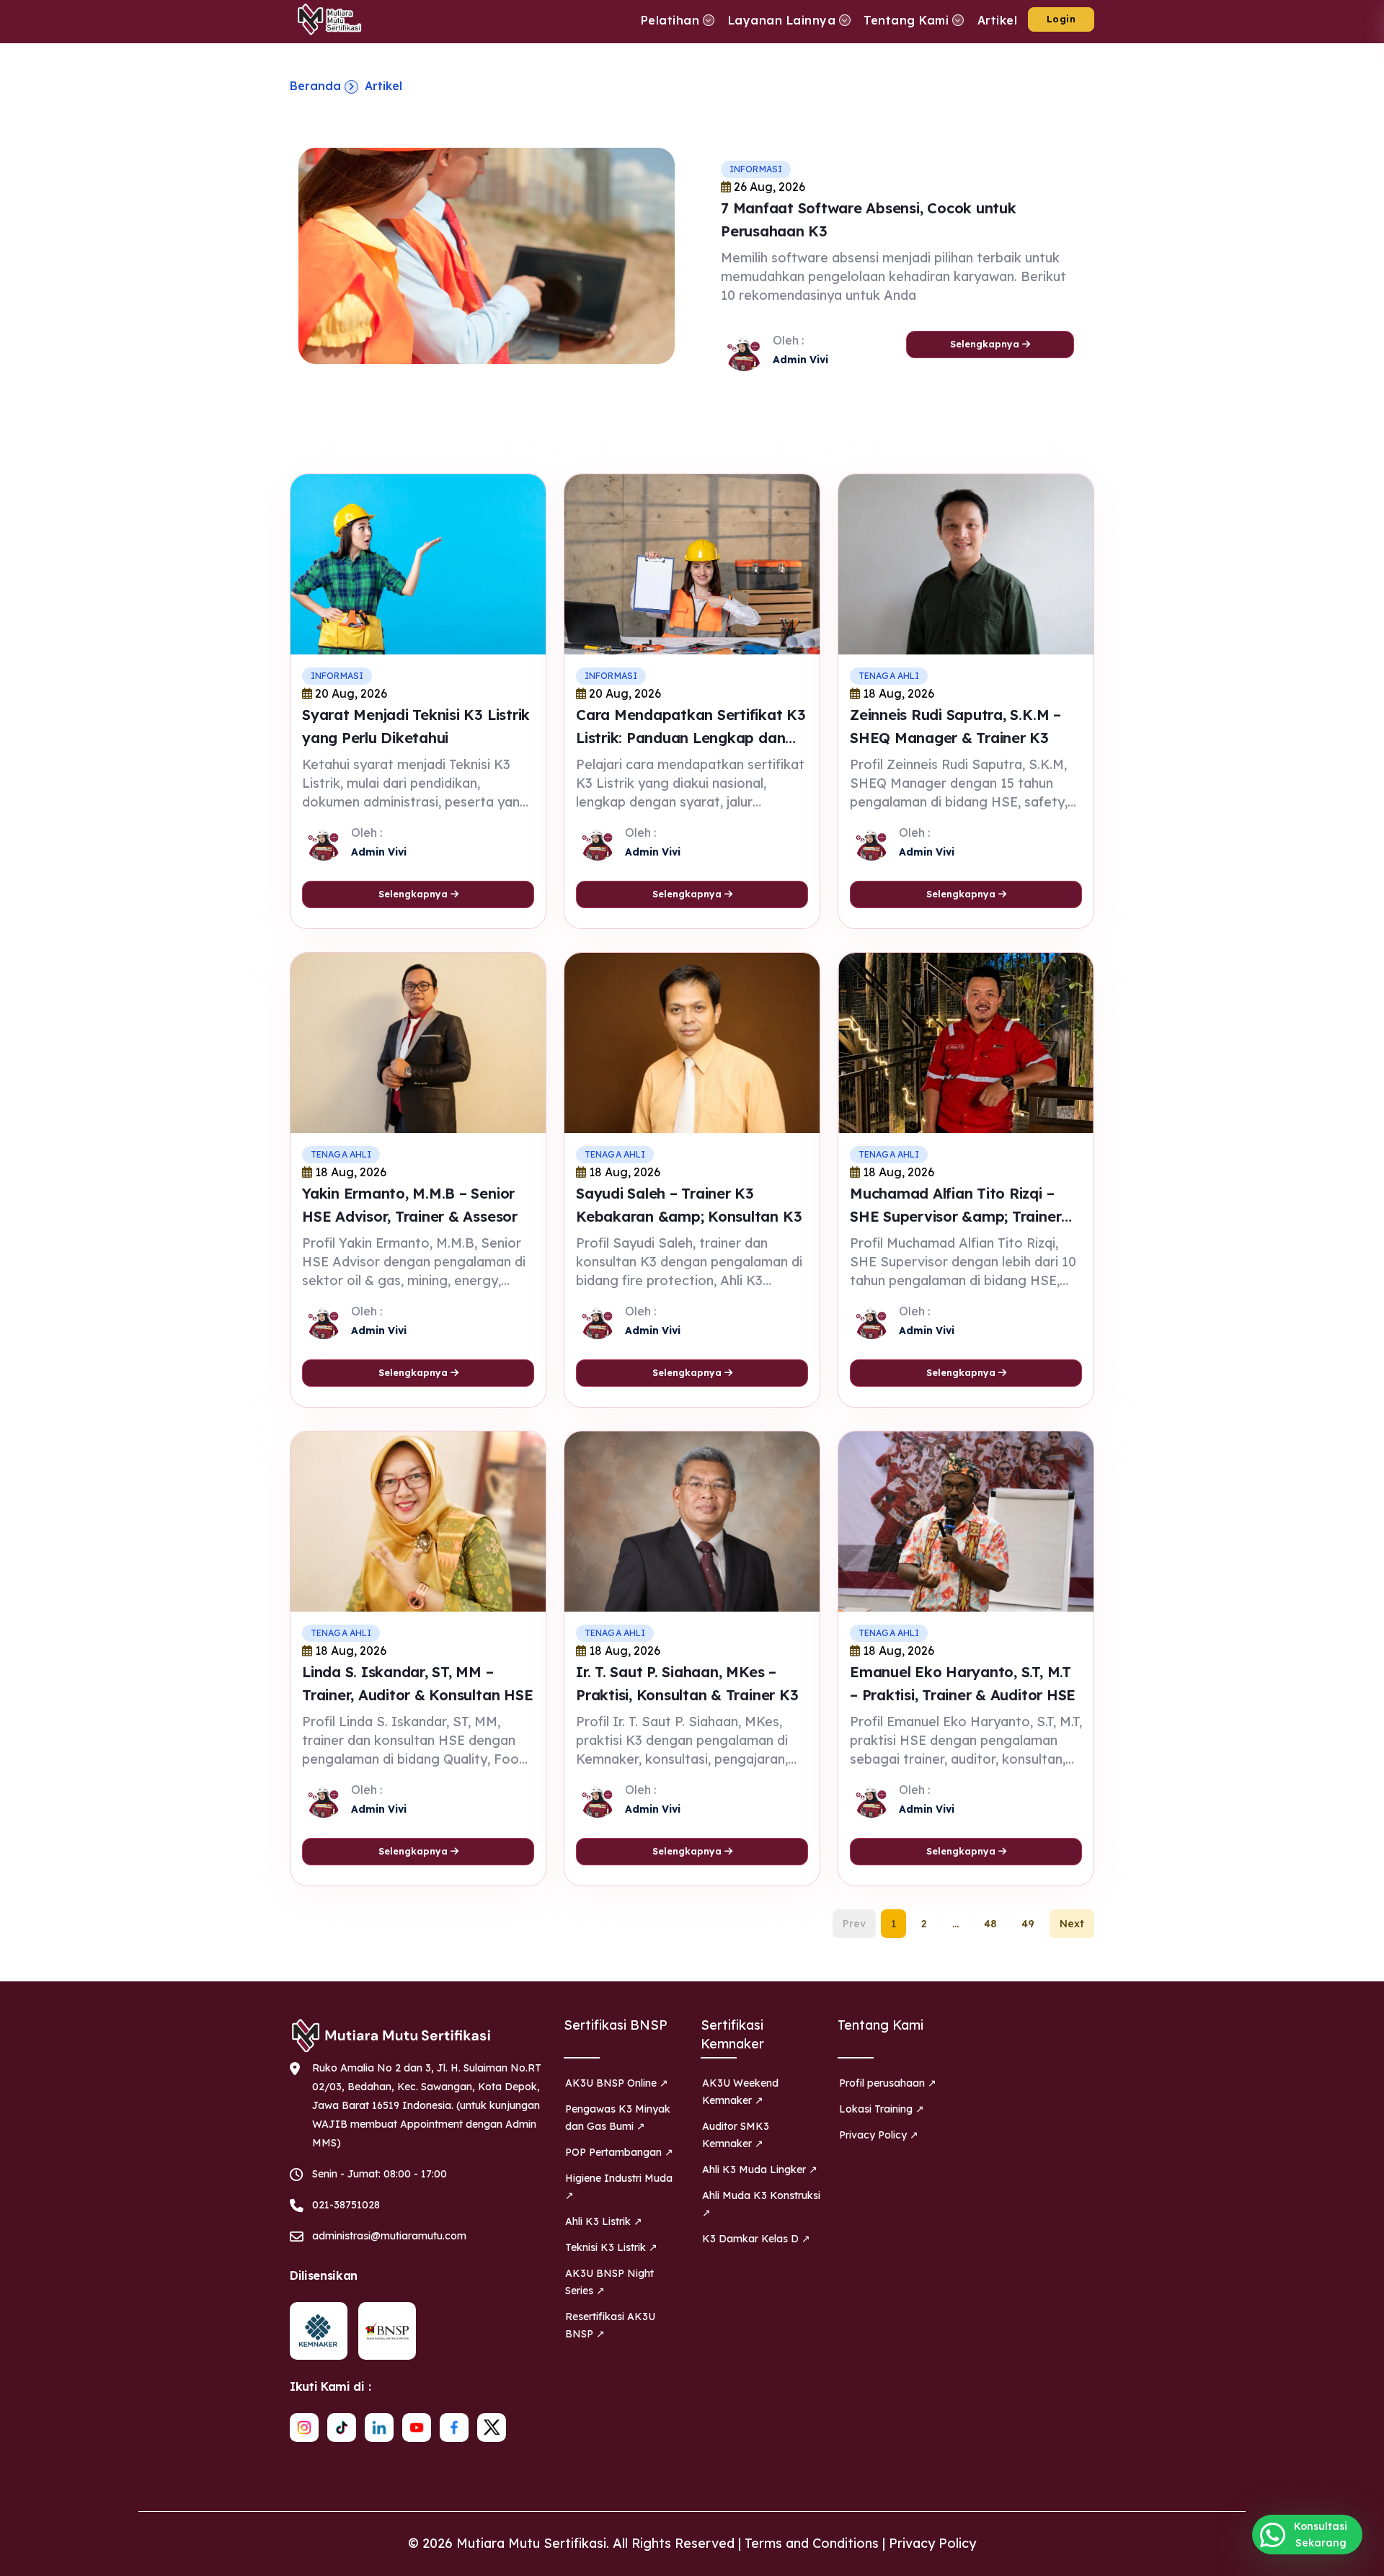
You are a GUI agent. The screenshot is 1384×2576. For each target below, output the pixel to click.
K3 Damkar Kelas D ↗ (756, 2239)
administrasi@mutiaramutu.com (389, 2236)
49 (1028, 1924)
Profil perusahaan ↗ (888, 2083)
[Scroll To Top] (1359, 2560)
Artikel (383, 86)
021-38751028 (346, 2205)
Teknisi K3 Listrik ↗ (611, 2247)
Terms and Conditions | (817, 2543)
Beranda (315, 86)
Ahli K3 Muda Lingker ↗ (760, 2169)
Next (1072, 1924)
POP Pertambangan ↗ (619, 2152)
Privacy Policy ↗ (879, 2135)
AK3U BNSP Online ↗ (617, 2083)
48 (990, 1924)
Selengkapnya (986, 344)
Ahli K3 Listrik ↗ (604, 2221)
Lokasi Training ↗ (882, 2109)
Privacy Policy (932, 2543)
